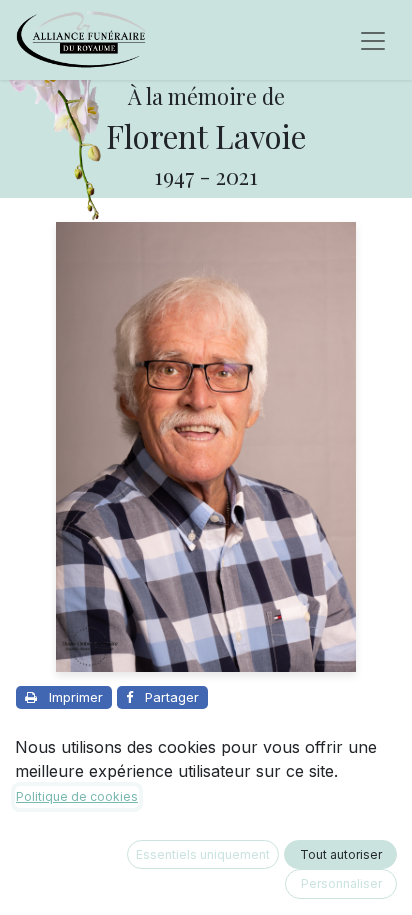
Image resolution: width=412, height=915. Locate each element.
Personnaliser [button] (341, 883)
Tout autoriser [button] (341, 854)
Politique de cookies (77, 796)
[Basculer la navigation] (373, 40)
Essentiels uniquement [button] (203, 854)
